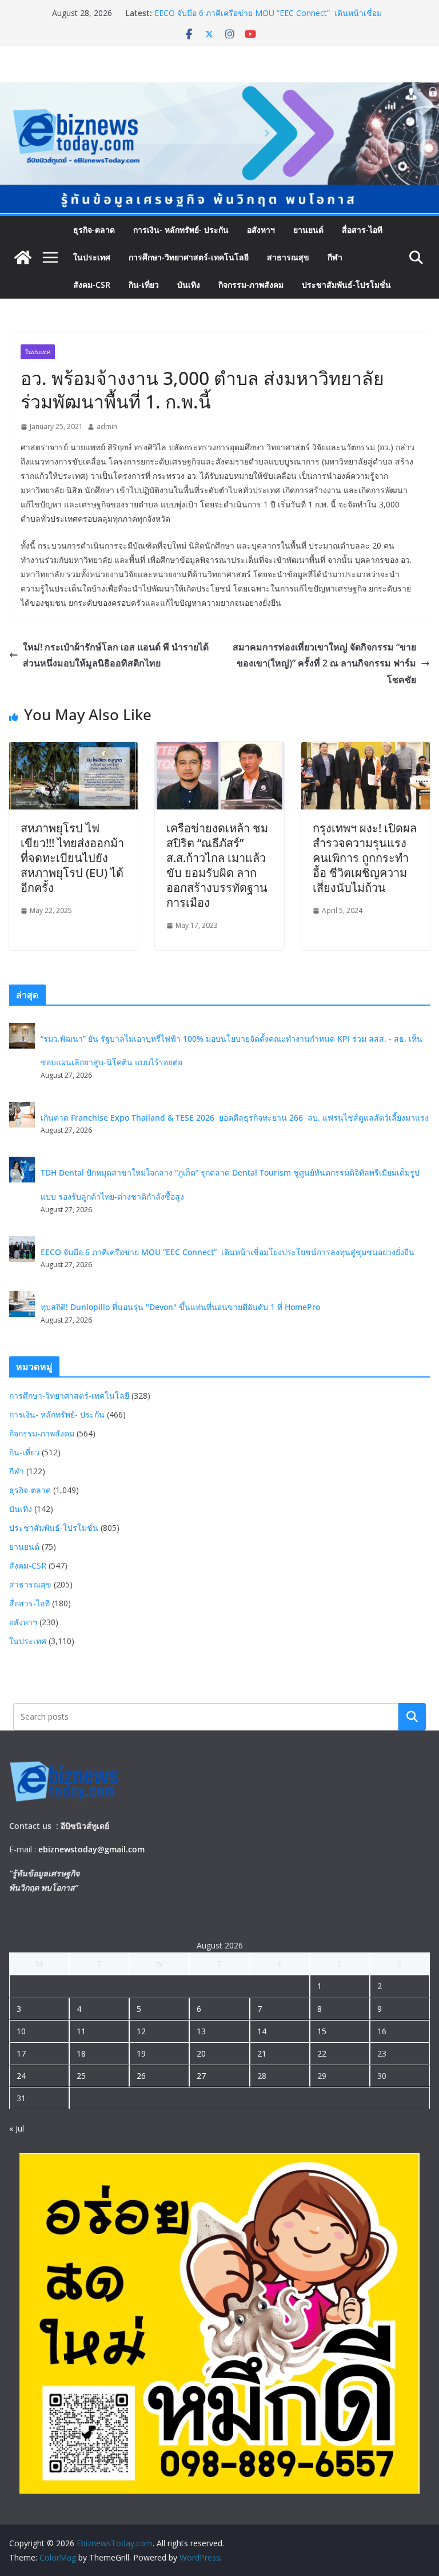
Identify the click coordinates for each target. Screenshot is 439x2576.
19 (141, 2053)
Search (412, 1717)
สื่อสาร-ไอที (362, 230)
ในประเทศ (92, 257)
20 (201, 2053)
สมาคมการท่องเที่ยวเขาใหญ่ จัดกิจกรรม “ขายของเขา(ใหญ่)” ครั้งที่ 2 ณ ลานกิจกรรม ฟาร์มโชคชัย (324, 664)
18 (81, 2053)
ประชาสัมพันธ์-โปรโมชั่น (346, 285)
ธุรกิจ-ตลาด (94, 230)
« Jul (17, 2128)
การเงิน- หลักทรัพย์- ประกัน (181, 230)
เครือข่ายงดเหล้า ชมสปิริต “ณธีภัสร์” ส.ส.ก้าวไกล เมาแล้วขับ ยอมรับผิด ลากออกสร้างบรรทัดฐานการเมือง (217, 865)
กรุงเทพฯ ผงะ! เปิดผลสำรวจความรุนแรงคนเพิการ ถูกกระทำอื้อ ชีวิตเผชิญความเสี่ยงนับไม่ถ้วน (365, 858)
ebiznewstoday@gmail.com (91, 1849)
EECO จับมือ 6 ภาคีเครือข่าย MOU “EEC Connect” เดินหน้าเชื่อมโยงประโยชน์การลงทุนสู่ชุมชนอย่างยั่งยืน (268, 19)
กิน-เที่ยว (144, 285)
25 (81, 2076)
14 (262, 2031)
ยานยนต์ (308, 230)
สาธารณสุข (288, 257)
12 (141, 2031)
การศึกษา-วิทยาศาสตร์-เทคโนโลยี (189, 257)
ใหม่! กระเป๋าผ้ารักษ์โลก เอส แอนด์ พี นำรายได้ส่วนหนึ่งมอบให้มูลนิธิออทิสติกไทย (116, 655)
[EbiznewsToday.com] (219, 90)
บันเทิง (189, 285)
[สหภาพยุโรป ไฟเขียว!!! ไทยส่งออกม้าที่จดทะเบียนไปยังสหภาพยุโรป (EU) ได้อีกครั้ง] (73, 750)
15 (322, 2031)
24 (21, 2076)
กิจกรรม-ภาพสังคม (251, 285)
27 (201, 2076)
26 (141, 2076)
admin (107, 426)
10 (21, 2031)
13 (201, 2031)
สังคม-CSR (92, 285)
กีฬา (335, 257)
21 (262, 2053)
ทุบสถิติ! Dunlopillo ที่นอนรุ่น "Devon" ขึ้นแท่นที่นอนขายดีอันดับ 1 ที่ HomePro (180, 1307)
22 (322, 2053)
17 (21, 2053)
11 (81, 2031)
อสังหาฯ (261, 230)
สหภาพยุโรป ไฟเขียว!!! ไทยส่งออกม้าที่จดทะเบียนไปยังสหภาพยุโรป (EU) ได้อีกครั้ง (72, 858)
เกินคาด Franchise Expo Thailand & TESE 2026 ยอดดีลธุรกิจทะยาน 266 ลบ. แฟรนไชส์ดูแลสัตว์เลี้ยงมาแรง (235, 1118)
